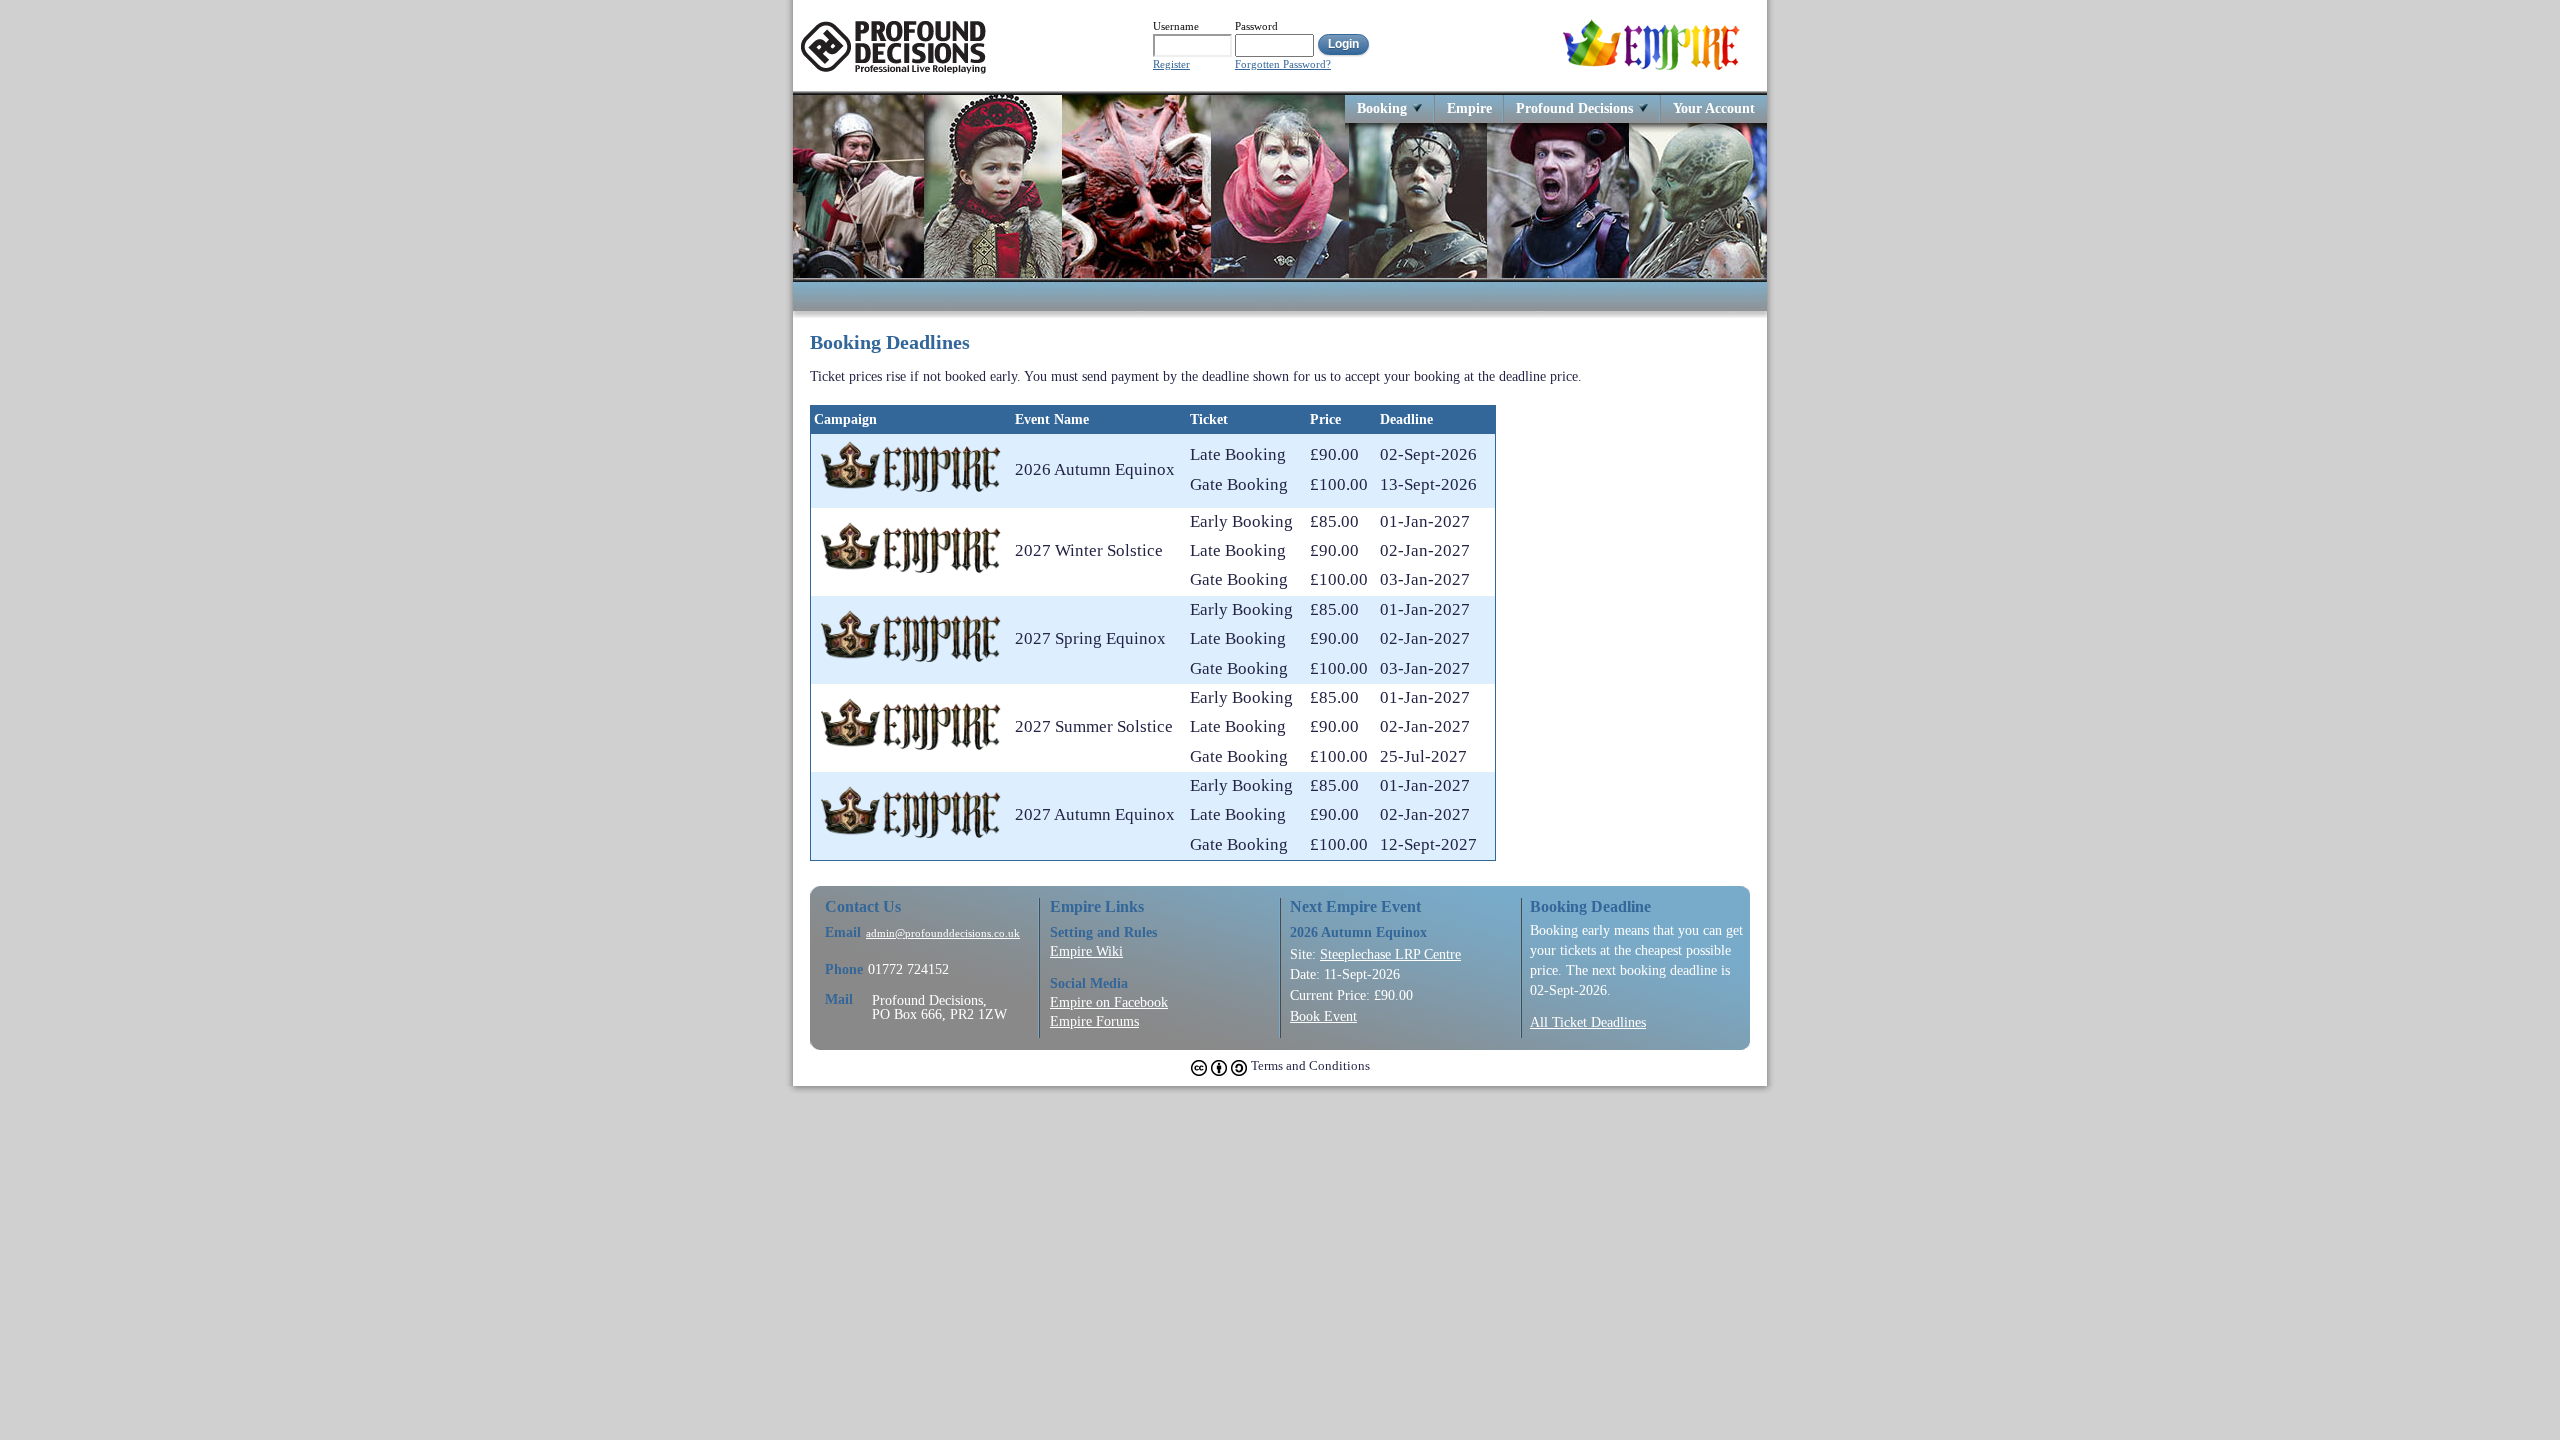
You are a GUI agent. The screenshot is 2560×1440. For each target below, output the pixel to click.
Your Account (1714, 107)
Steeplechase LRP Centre (1390, 954)
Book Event (1323, 1016)
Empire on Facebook (1109, 1002)
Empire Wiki (1086, 951)
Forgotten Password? (1283, 64)
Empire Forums (1094, 1021)
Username (1176, 26)
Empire (1469, 107)
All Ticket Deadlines (1588, 1022)
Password (1256, 26)
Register (1171, 64)
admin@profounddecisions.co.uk (943, 933)
